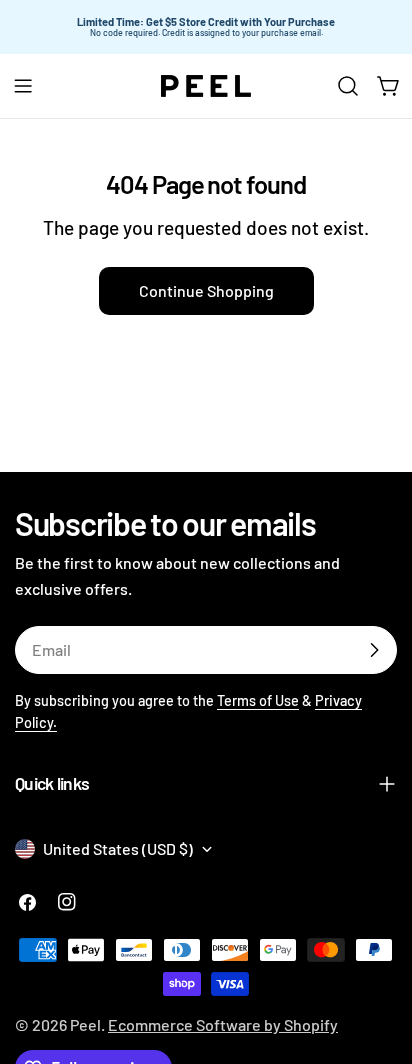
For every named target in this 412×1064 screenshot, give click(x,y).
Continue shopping (206, 290)
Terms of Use (258, 700)
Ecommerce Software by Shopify (223, 1024)
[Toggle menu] (23, 86)
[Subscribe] (374, 650)
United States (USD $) (118, 848)
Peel (85, 1024)
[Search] (348, 86)
